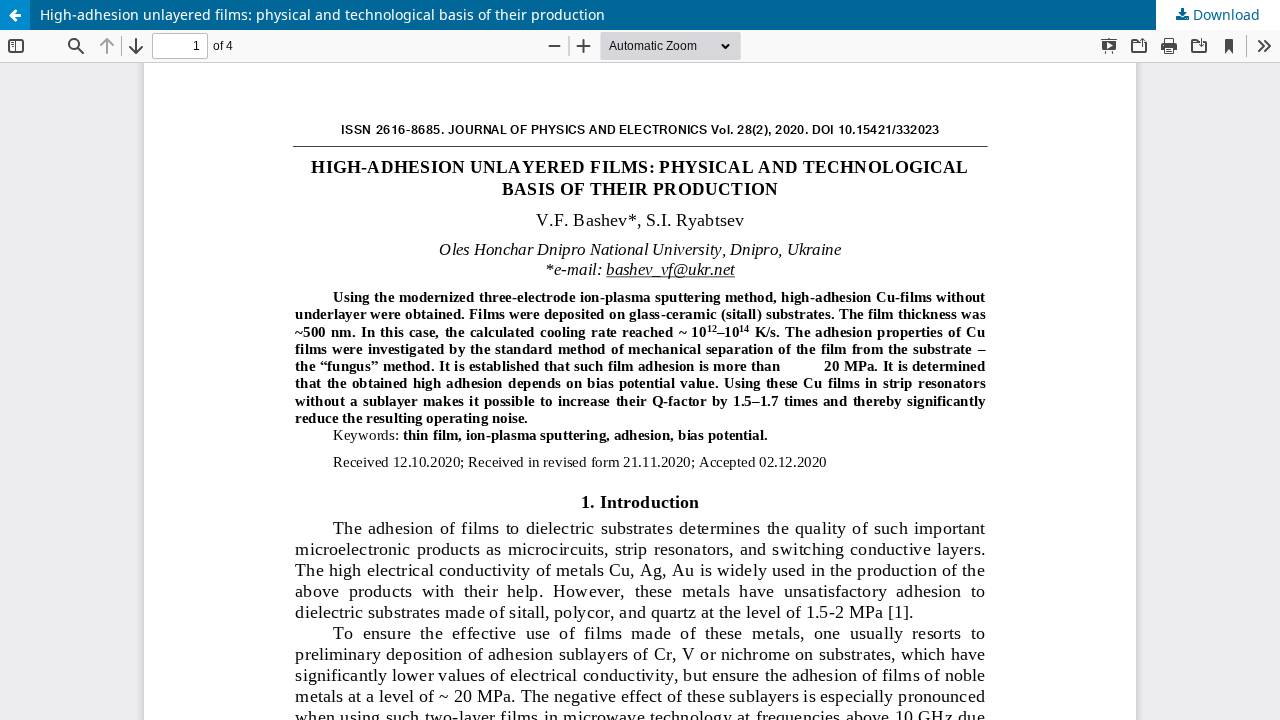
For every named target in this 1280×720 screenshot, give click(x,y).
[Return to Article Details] (15, 15)
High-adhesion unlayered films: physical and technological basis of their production (322, 14)
